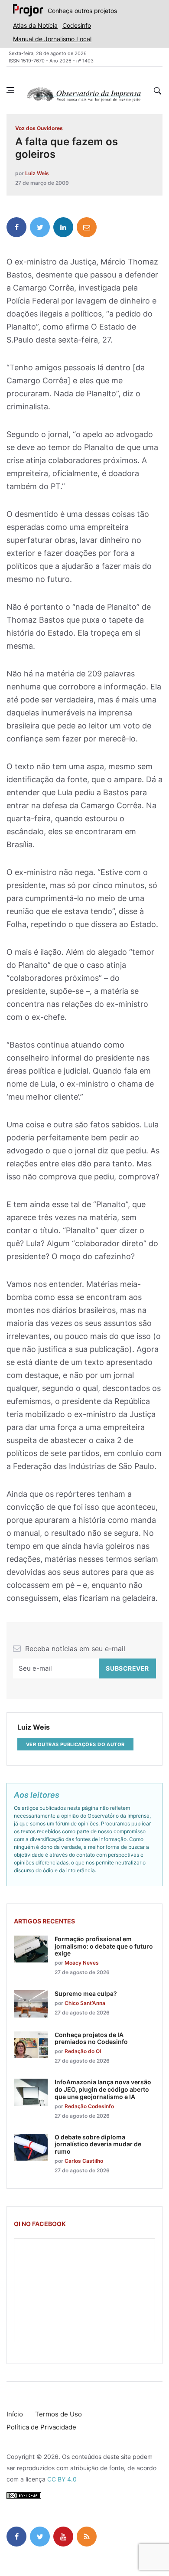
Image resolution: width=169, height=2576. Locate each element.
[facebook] (16, 227)
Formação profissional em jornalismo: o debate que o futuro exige (104, 1946)
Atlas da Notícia (35, 25)
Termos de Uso (58, 2414)
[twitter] (40, 227)
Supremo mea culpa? (86, 1993)
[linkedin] (63, 227)
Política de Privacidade (41, 2427)
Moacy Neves (82, 1963)
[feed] (87, 2537)
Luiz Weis (37, 173)
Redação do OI (83, 2051)
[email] (87, 227)
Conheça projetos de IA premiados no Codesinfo (91, 2038)
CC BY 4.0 (62, 2479)
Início (15, 2414)
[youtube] (63, 2537)
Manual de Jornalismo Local (52, 39)
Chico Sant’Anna (85, 2003)
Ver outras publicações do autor (75, 1744)
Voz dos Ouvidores (39, 128)
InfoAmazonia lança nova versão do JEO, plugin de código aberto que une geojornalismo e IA (103, 2089)
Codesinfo (77, 25)
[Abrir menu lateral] (10, 90)
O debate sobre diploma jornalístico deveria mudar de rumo (98, 2144)
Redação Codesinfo (89, 2106)
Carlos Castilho (84, 2161)
